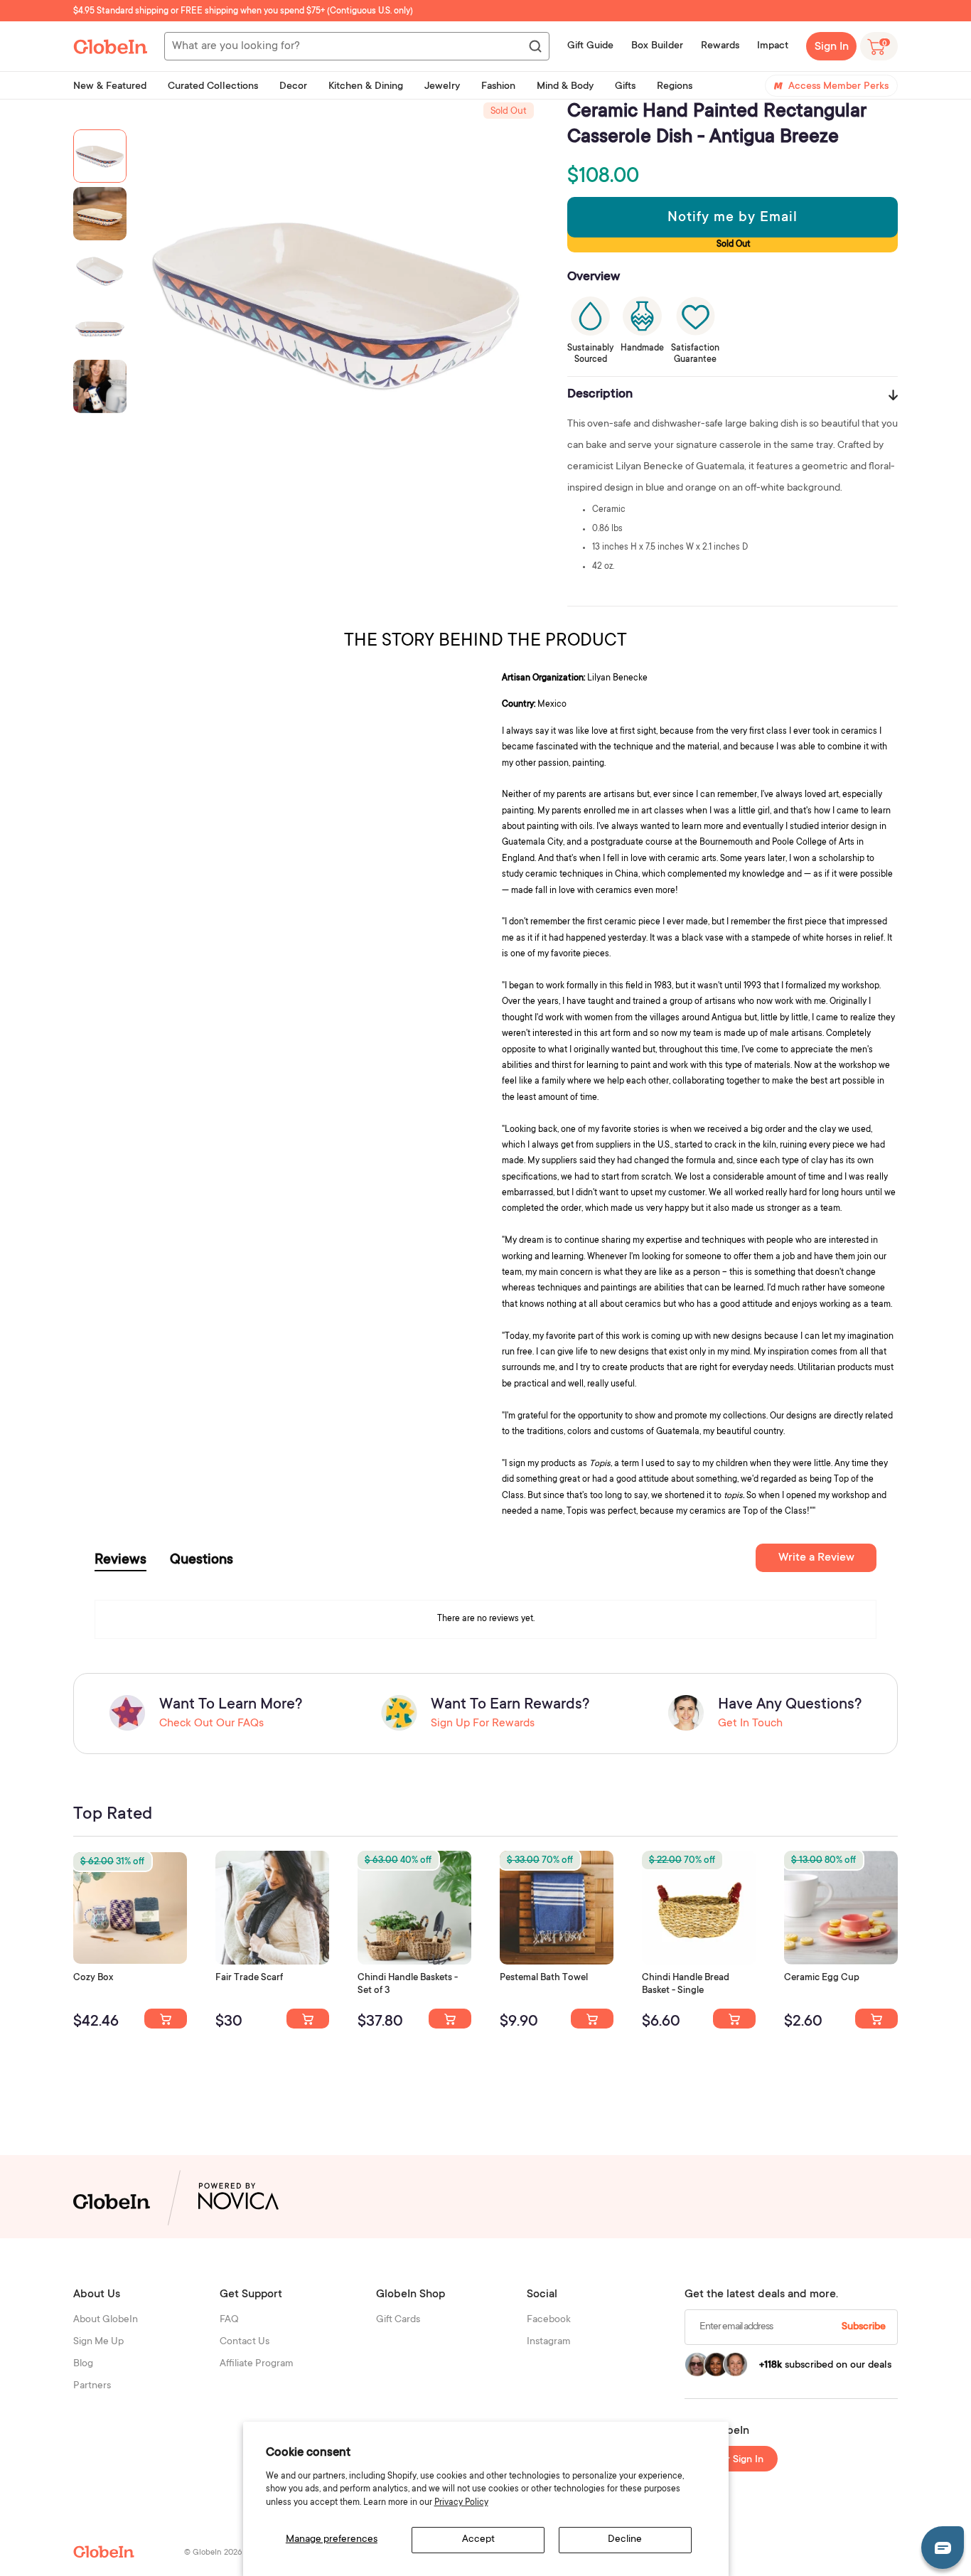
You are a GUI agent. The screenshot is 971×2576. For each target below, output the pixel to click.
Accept (478, 2540)
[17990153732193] (166, 2019)
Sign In (832, 47)
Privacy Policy (461, 2503)
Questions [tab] (202, 1561)
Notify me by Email (733, 218)
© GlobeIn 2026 (213, 2553)
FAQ (229, 2320)
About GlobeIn (106, 2320)
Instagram (549, 2342)
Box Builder (657, 46)
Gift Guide (590, 46)
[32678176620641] (308, 2019)
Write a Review (816, 1558)
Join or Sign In (731, 2460)
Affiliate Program (257, 2364)
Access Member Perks (838, 87)
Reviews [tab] (120, 1561)
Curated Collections (213, 87)
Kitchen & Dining (366, 87)
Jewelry (442, 87)
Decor (293, 87)
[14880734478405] (450, 2019)
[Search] (535, 47)
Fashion (498, 87)
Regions (675, 87)
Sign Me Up (98, 2342)
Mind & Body (565, 87)
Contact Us (245, 2342)
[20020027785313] (734, 2019)
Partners (92, 2386)
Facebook (549, 2320)
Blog (83, 2364)
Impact (773, 46)
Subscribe (864, 2327)
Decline (625, 2540)
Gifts (625, 87)
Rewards (720, 46)
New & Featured (110, 87)
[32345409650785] (592, 2019)
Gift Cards (398, 2320)
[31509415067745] (876, 2019)
